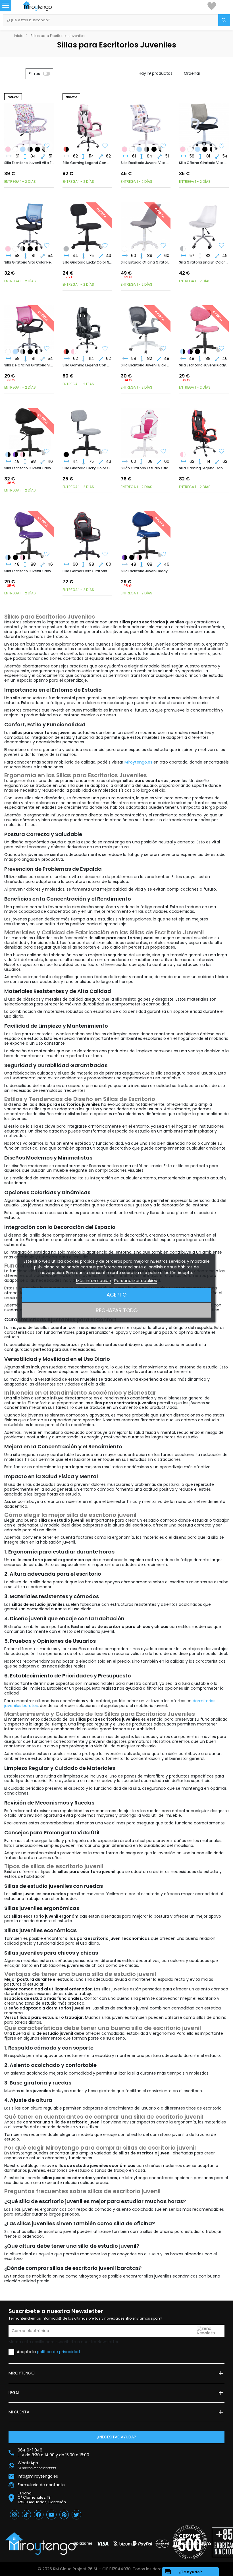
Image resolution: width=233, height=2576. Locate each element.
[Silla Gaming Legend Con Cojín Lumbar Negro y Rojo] (66, 149)
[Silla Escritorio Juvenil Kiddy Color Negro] (197, 352)
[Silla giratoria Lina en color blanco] (124, 249)
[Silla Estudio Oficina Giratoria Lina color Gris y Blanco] (183, 249)
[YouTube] (51, 2515)
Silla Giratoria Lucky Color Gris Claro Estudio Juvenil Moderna (87, 468)
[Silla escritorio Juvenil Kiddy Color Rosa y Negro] (23, 455)
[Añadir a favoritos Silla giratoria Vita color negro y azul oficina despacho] (47, 246)
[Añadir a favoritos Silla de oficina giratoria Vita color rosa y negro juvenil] (47, 349)
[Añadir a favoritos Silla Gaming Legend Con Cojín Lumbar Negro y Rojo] (222, 452)
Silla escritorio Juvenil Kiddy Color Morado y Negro (29, 571)
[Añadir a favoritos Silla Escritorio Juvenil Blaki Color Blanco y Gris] (163, 349)
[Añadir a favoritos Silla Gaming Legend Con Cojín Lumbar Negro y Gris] (105, 349)
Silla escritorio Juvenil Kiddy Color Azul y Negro (146, 571)
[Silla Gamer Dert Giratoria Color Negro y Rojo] (87, 531)
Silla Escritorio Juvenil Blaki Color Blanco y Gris (146, 365)
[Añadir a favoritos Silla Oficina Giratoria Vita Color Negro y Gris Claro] (222, 146)
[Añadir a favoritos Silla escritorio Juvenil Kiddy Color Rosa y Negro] (222, 349)
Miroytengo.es (138, 762)
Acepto (116, 1295)
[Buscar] (224, 20)
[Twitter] (76, 2515)
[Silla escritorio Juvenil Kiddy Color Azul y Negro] (183, 352)
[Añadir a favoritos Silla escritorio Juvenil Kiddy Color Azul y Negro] (163, 555)
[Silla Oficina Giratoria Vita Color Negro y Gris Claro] (30, 149)
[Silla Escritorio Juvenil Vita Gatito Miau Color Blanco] (15, 149)
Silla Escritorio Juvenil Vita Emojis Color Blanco (29, 163)
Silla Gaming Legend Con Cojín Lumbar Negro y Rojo (204, 468)
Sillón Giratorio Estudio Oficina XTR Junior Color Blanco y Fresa (146, 468)
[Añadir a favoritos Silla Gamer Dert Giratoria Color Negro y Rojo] (105, 555)
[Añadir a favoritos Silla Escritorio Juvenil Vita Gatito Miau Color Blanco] (163, 146)
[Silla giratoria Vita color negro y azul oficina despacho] (23, 149)
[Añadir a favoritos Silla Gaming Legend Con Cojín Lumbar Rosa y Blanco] (105, 146)
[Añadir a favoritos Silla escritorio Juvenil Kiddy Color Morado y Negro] (47, 555)
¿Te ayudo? (183, 2572)
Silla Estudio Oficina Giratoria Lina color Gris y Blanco (146, 262)
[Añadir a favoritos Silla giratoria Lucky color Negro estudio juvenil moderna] (105, 246)
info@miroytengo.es (38, 2476)
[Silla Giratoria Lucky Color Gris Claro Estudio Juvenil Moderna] (66, 249)
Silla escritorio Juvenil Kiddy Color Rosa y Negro (204, 365)
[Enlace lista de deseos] (212, 6)
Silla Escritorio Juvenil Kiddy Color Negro (29, 468)
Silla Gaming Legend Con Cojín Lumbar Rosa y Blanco (87, 163)
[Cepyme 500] (190, 2542)
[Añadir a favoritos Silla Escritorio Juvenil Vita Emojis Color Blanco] (47, 146)
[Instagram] (14, 2515)
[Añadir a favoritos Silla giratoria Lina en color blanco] (222, 246)
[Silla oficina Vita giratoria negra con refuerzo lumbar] (38, 149)
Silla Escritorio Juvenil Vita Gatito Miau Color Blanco (146, 163)
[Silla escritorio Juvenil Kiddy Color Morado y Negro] (190, 352)
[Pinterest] (64, 2515)
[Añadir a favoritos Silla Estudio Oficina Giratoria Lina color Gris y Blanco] (163, 246)
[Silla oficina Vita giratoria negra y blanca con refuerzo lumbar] (212, 149)
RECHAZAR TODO (117, 1310)
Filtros (34, 74)
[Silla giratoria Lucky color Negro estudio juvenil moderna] (66, 455)
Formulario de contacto (41, 2485)
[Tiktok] (26, 2515)
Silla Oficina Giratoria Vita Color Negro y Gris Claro (204, 163)
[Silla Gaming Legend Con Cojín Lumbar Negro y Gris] (87, 325)
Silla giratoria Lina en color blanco (204, 262)
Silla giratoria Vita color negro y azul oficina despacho (29, 262)
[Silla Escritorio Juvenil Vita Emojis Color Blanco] (132, 149)
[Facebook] (39, 2515)
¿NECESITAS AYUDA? (117, 2437)
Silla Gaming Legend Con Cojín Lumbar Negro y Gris (87, 365)
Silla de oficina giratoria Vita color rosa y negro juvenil (29, 365)
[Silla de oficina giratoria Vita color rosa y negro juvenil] (8, 149)
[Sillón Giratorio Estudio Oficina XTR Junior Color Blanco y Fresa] (146, 428)
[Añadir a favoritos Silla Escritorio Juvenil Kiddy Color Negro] (47, 452)
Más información (94, 1280)
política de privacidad (58, 2352)
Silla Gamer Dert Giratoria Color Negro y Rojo (87, 571)
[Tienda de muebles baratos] (43, 6)
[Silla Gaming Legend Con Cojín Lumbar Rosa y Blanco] (74, 352)
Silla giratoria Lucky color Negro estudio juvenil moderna (87, 262)
